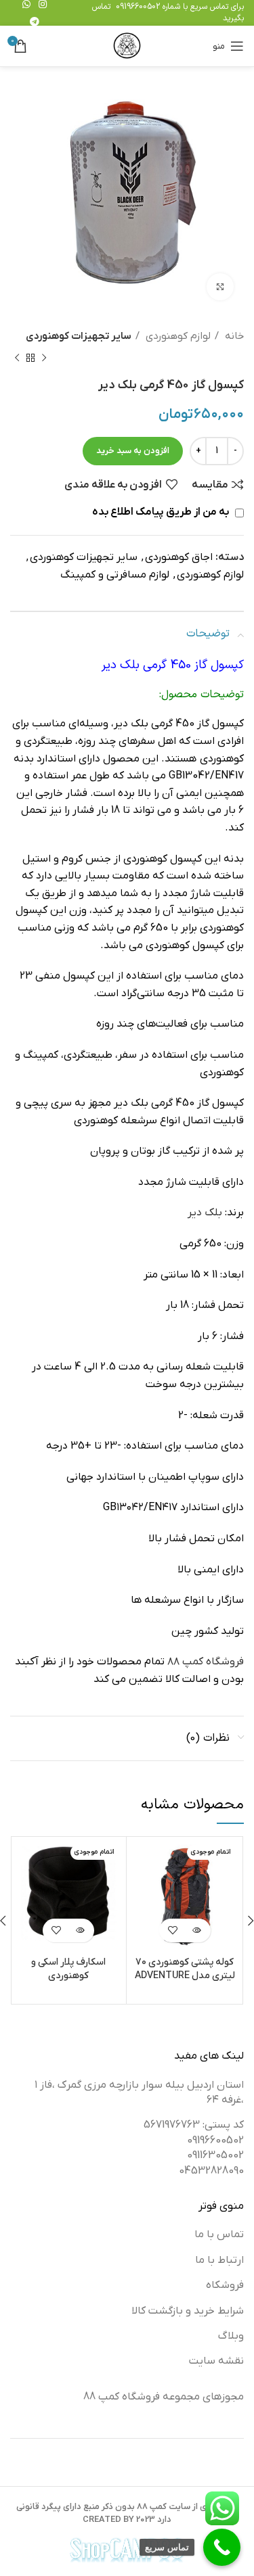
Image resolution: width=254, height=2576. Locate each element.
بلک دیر (205, 1213)
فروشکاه (225, 2285)
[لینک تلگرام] (35, 22)
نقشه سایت (216, 2361)
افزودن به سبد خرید (133, 451)
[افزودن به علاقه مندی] (173, 1930)
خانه (233, 336)
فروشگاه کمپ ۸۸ (206, 1662)
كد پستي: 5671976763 (194, 2125)
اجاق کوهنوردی (179, 557)
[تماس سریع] (222, 2547)
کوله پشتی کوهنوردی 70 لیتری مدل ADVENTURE (185, 1969)
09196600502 (138, 7)
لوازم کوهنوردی (177, 336)
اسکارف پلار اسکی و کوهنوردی (68, 1969)
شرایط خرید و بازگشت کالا (188, 2311)
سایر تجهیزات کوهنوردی (79, 336)
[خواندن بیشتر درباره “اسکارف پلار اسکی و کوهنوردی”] (80, 1930)
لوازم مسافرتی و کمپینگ (115, 575)
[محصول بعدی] (17, 358)
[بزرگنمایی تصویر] (220, 287)
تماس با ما (219, 2234)
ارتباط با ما (219, 2260)
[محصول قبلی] (44, 358)
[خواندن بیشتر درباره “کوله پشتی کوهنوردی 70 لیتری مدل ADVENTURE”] (197, 1930)
